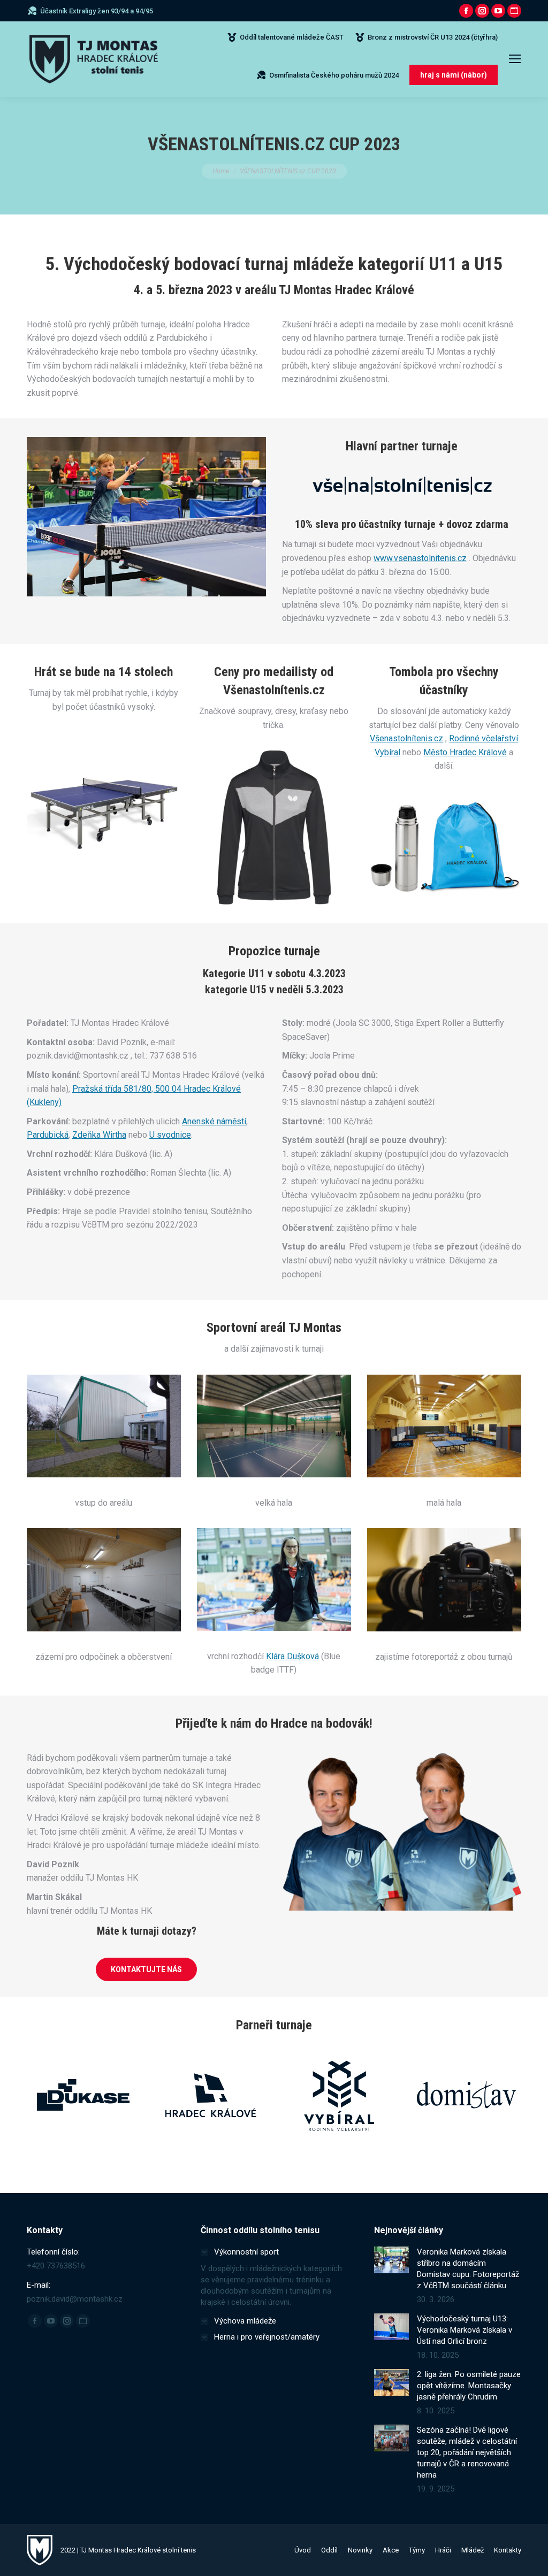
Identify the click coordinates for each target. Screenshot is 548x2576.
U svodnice (170, 1135)
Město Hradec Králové (465, 752)
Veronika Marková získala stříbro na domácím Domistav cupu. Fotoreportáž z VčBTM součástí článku (468, 2269)
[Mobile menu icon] (515, 59)
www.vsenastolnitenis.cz (420, 558)
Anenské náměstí (214, 1121)
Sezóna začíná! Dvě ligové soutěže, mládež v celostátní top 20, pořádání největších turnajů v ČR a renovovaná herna (467, 2452)
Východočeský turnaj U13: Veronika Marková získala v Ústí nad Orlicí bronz (465, 2330)
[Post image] (391, 2260)
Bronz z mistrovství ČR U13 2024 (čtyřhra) (433, 37)
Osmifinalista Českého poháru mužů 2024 (334, 75)
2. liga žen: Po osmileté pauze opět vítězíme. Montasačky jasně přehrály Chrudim (469, 2386)
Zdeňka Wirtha (99, 1135)
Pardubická (48, 1135)
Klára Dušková (292, 1656)
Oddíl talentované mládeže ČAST (292, 37)
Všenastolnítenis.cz (406, 738)
